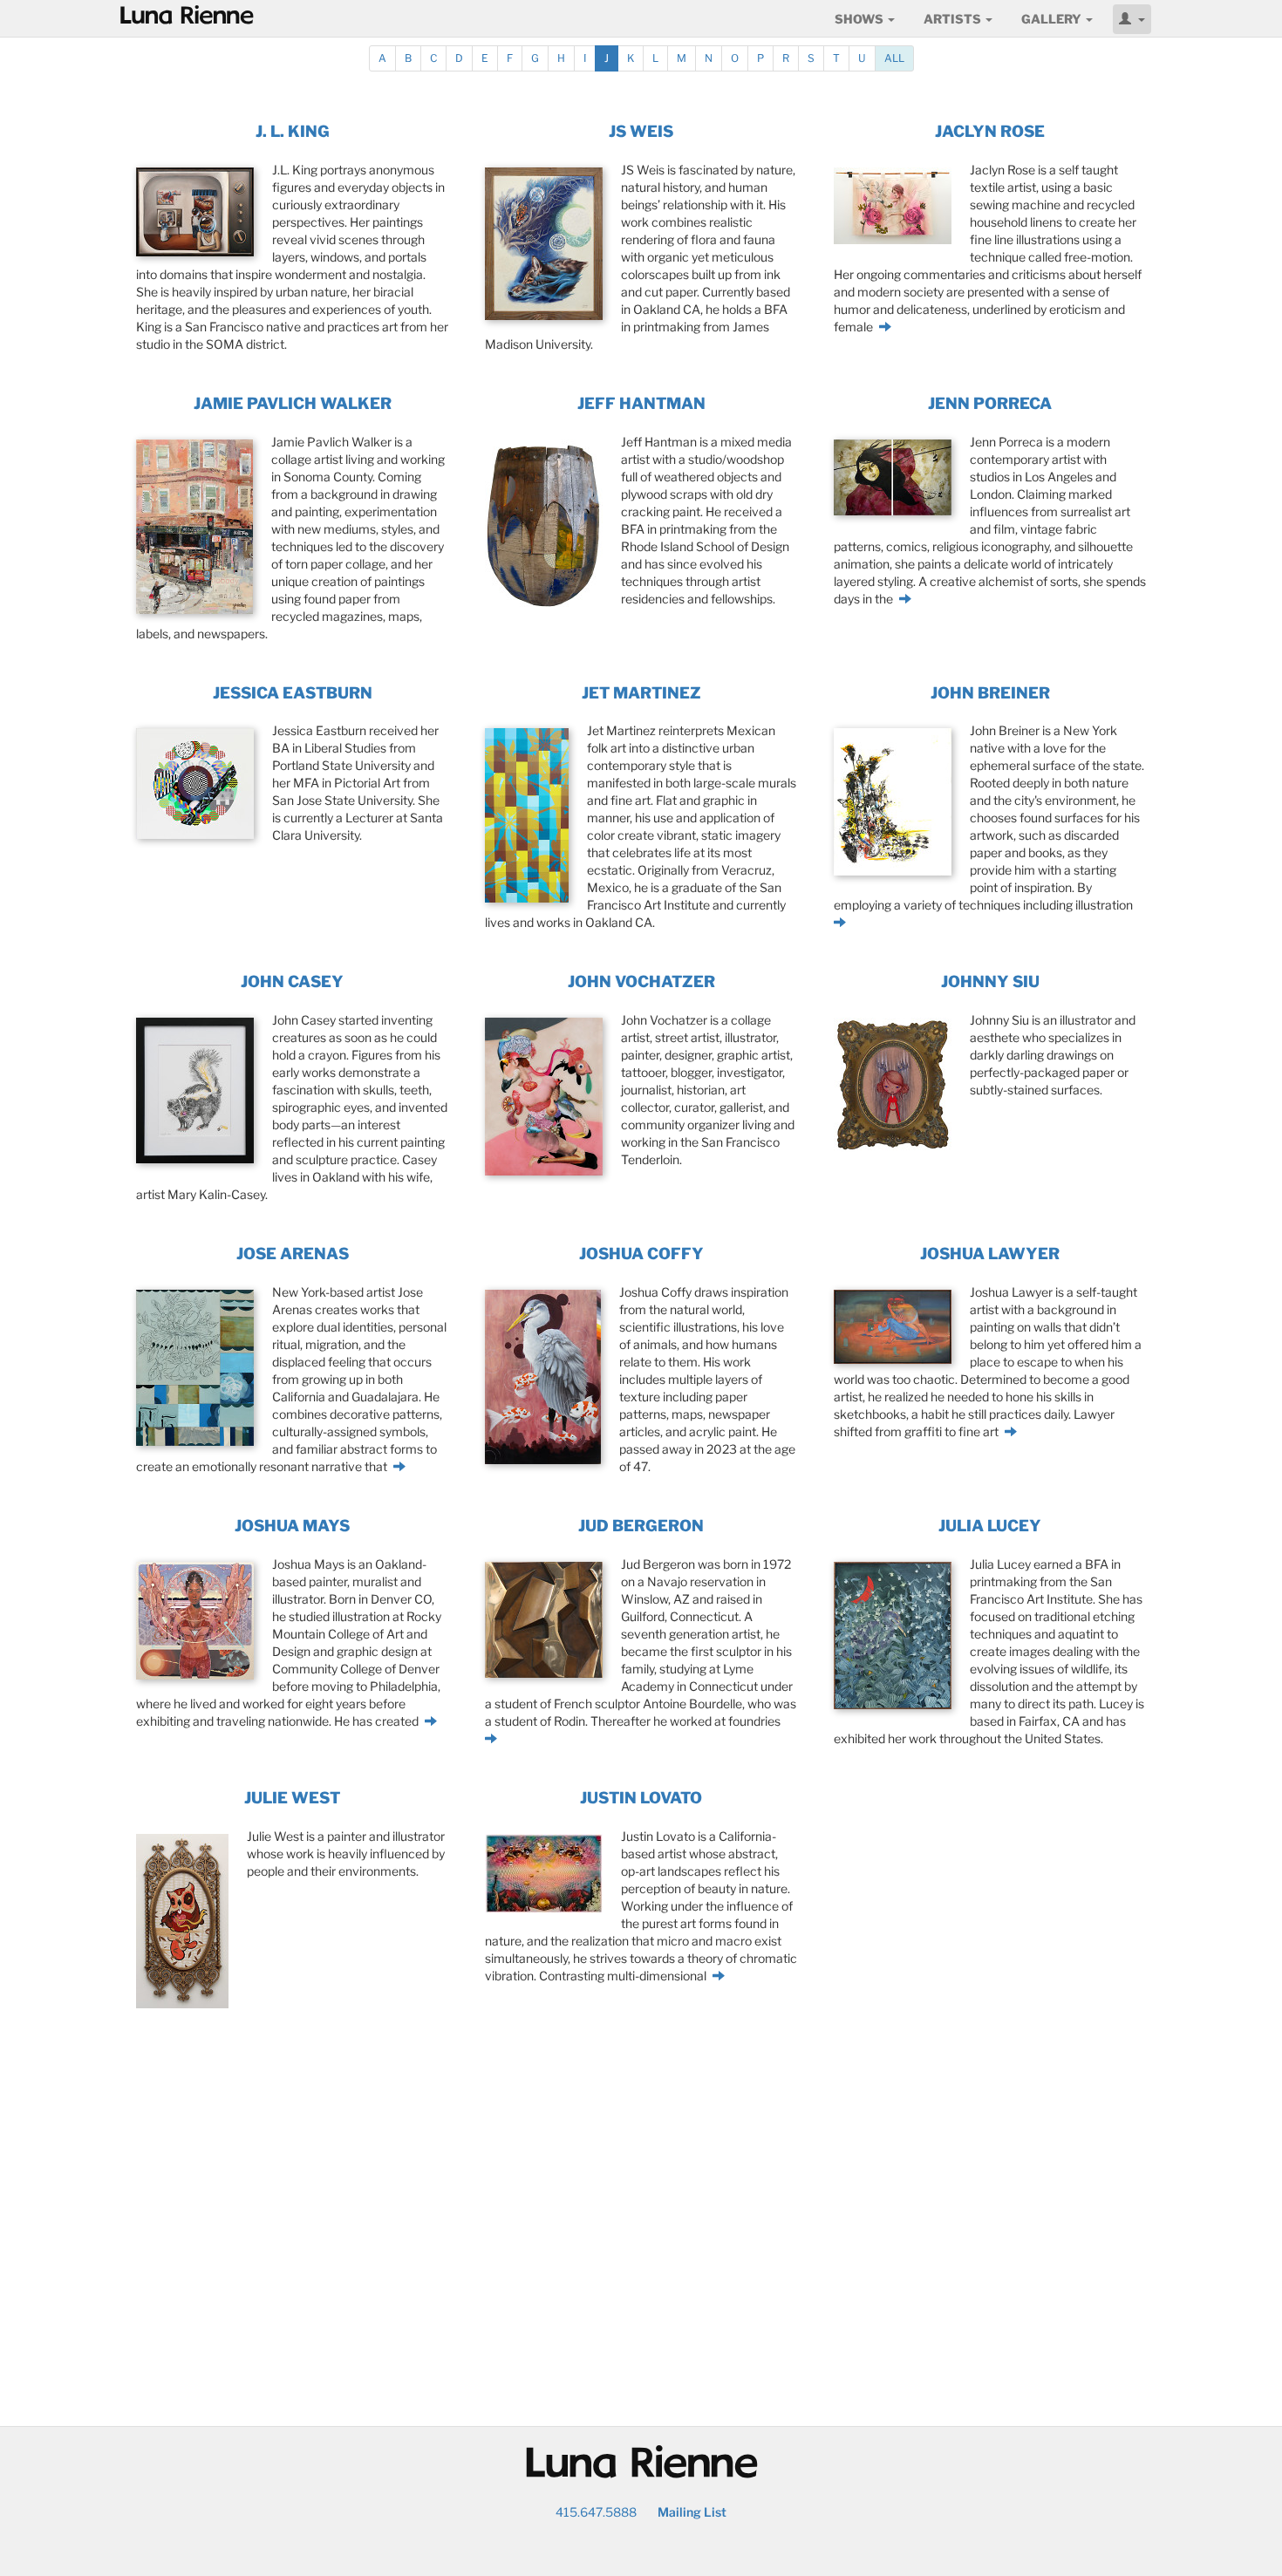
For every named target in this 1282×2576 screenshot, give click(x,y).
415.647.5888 (596, 2512)
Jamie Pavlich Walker (293, 403)
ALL (894, 58)
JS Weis (641, 131)
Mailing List (692, 2512)
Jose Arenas (293, 1254)
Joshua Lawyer (990, 1254)
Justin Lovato (641, 1798)
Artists (954, 19)
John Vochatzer (641, 981)
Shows (860, 19)
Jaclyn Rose (990, 131)
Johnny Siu (990, 981)
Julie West (292, 1798)
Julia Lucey (990, 1526)
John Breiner (990, 693)
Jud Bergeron (641, 1526)
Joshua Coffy (641, 1254)
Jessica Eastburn (293, 693)
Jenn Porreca (990, 403)
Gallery (1053, 19)
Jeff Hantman (641, 403)
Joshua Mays (292, 1526)
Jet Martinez (641, 693)
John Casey (292, 981)
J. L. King (293, 131)
